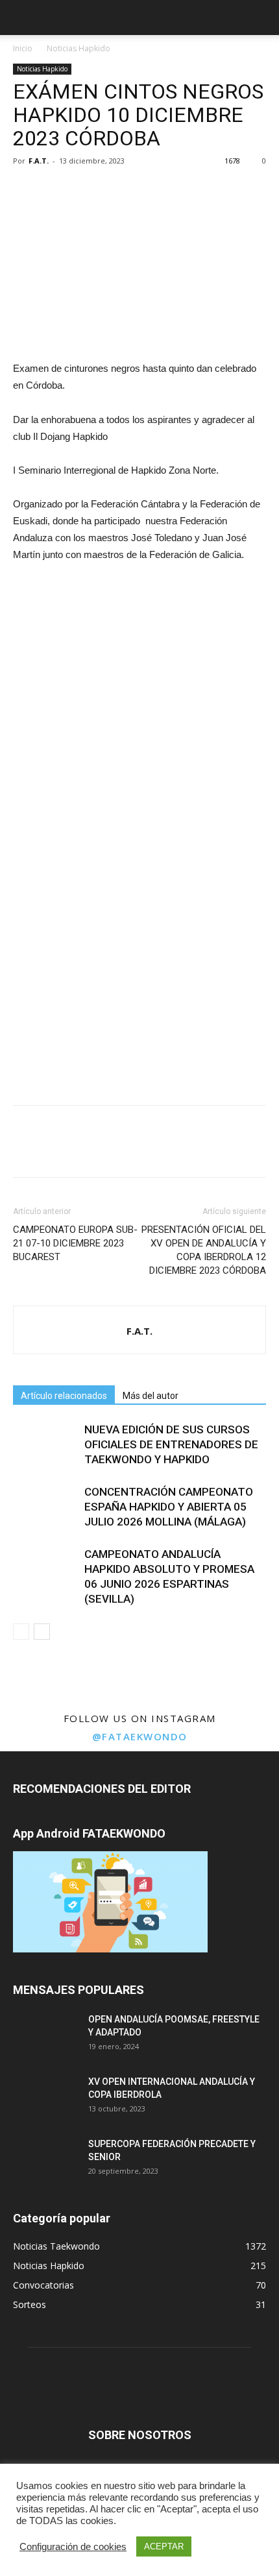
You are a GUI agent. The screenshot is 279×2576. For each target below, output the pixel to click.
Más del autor (151, 1396)
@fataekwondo (140, 1736)
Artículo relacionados (64, 1396)
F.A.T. (39, 161)
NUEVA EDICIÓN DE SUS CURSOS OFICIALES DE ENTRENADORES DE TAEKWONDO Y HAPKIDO (171, 1444)
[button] (261, 18)
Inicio (23, 48)
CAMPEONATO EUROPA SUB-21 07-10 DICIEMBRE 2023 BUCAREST (75, 1243)
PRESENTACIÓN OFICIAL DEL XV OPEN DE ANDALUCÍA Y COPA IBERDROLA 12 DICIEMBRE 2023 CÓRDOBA (204, 1250)
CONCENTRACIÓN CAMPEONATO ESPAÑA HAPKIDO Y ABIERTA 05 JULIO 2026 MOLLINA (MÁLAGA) (169, 1507)
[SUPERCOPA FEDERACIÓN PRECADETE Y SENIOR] (45, 2160)
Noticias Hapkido (79, 48)
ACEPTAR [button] (164, 2546)
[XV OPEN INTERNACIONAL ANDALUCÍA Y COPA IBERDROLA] (45, 2098)
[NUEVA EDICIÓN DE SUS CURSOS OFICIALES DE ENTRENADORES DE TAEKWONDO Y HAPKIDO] (45, 1445)
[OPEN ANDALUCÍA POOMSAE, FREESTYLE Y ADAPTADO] (45, 2035)
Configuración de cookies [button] (73, 2547)
